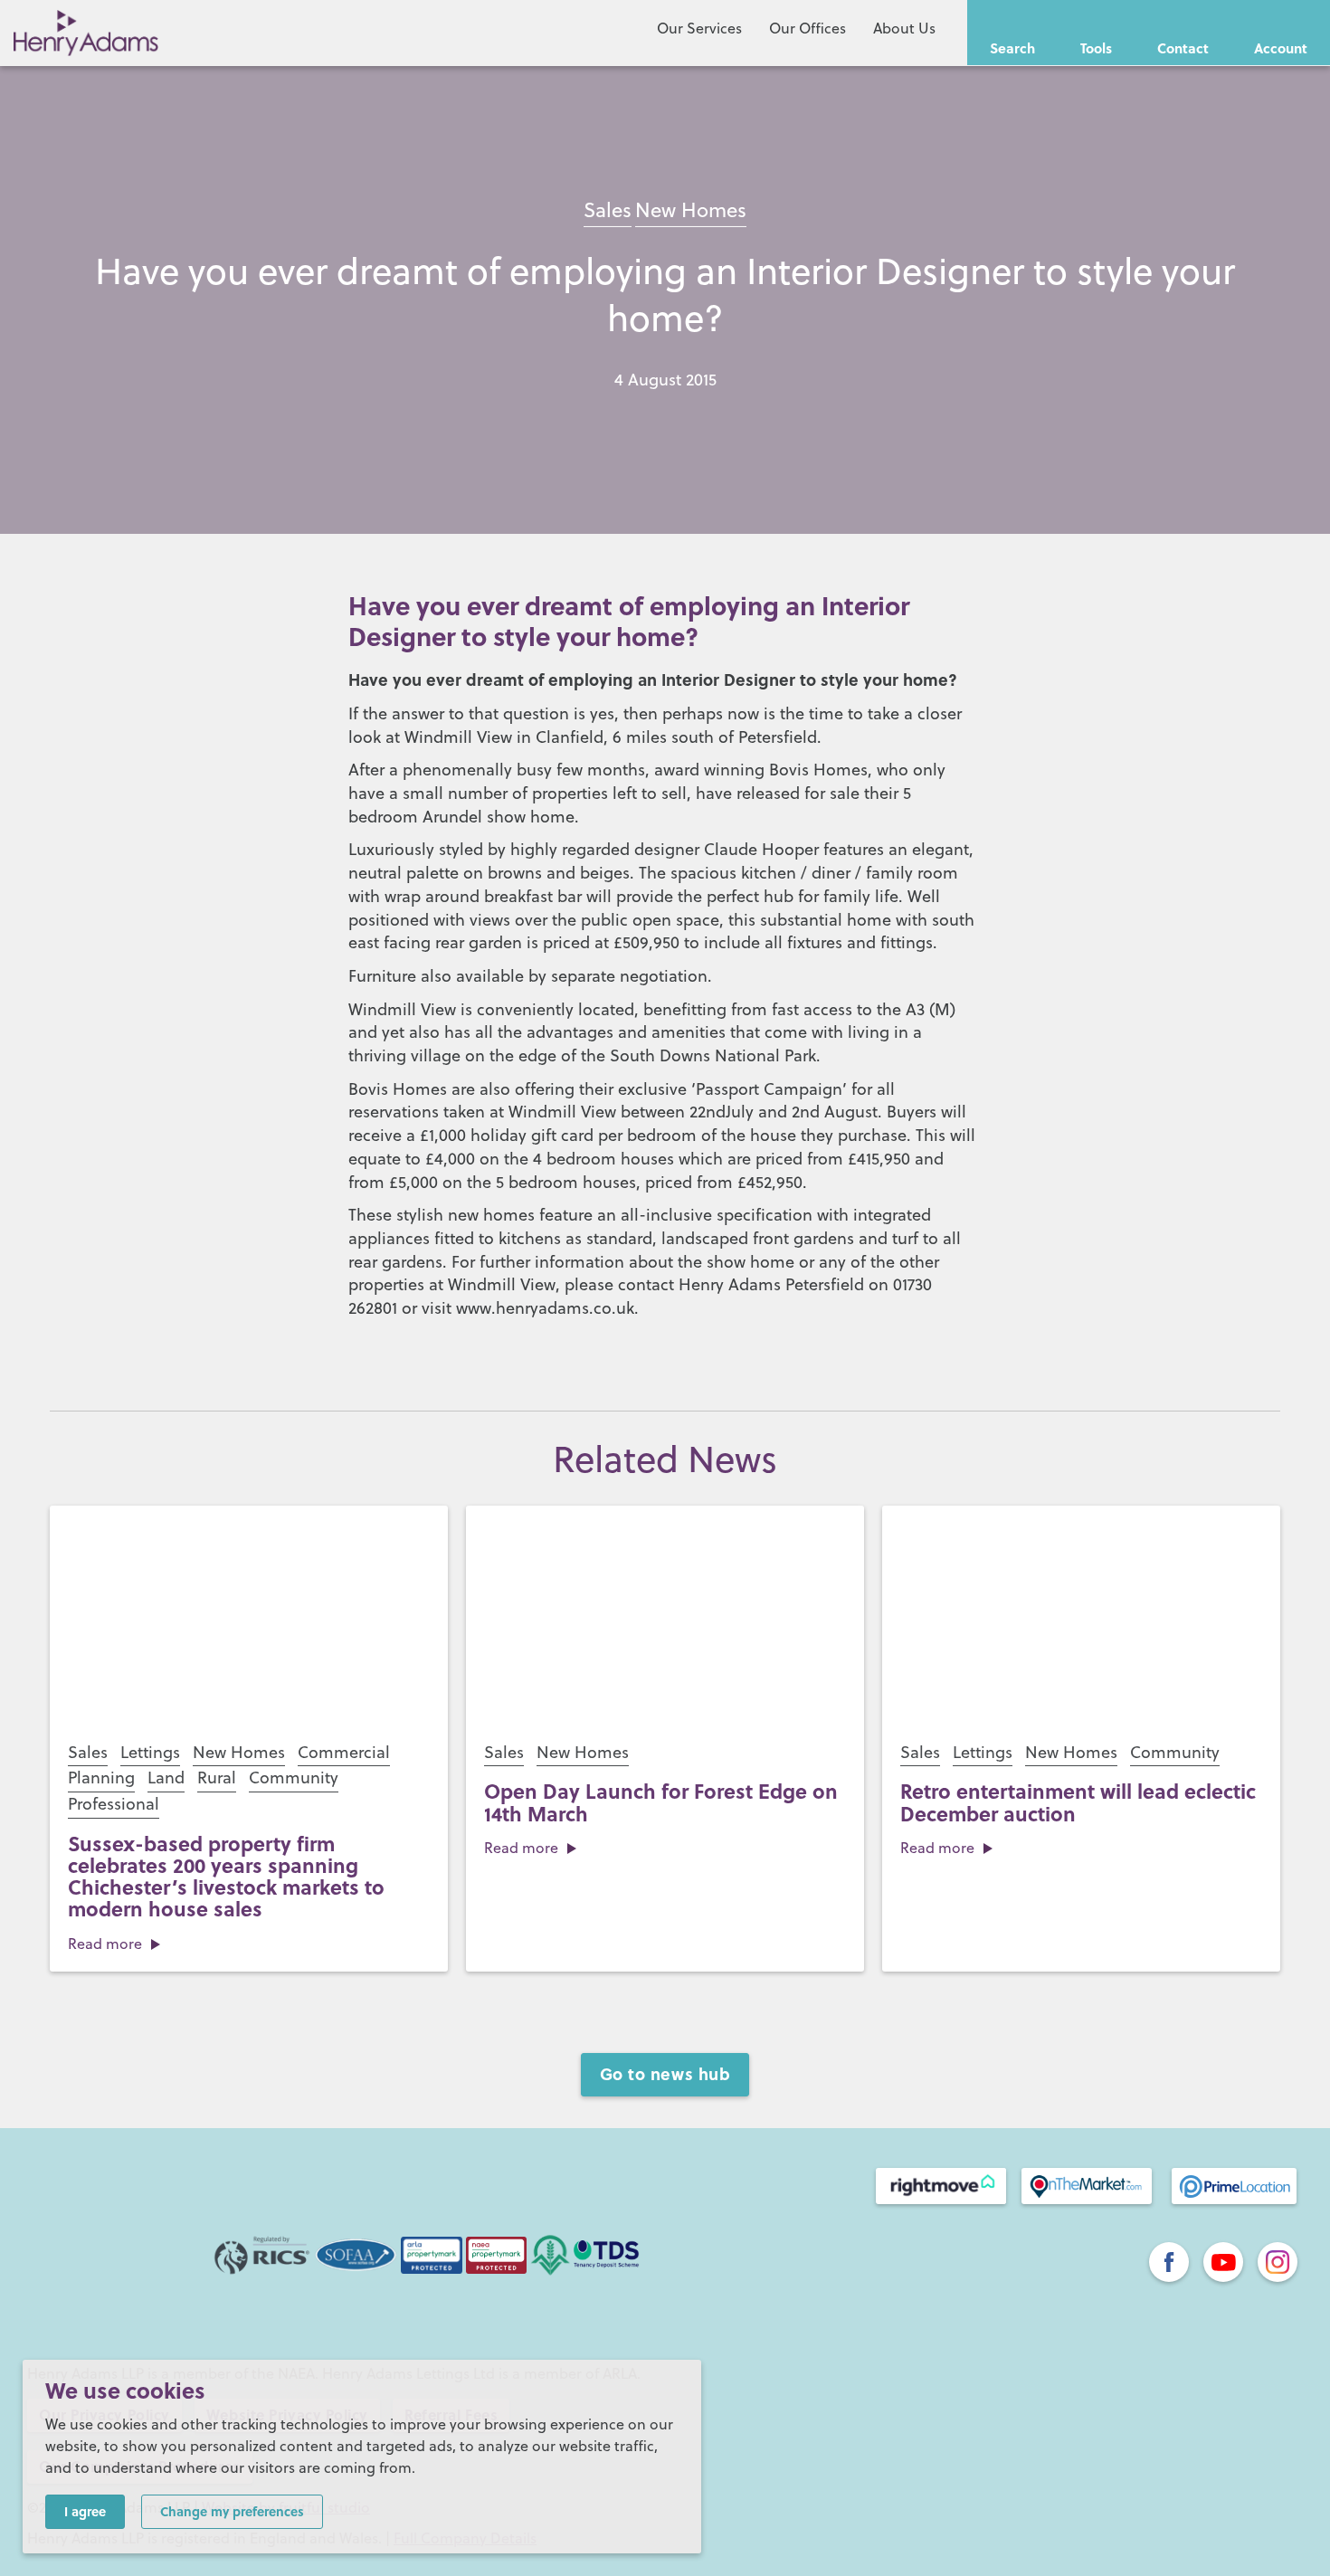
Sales (608, 209)
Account (1281, 48)
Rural (217, 1778)
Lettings (150, 1752)
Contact (1183, 48)
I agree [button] (85, 2511)
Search (1012, 48)
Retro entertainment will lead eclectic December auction (1078, 1801)
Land (166, 1778)
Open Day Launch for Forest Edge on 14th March (661, 1801)
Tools (1096, 48)
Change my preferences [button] (232, 2511)
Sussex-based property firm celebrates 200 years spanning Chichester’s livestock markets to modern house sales (226, 1876)
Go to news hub (665, 2074)
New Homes (691, 209)
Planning (101, 1778)
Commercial (344, 1752)
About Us (904, 28)
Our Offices (807, 28)
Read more (105, 1944)
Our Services (699, 28)
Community (294, 1778)
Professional (114, 1804)
